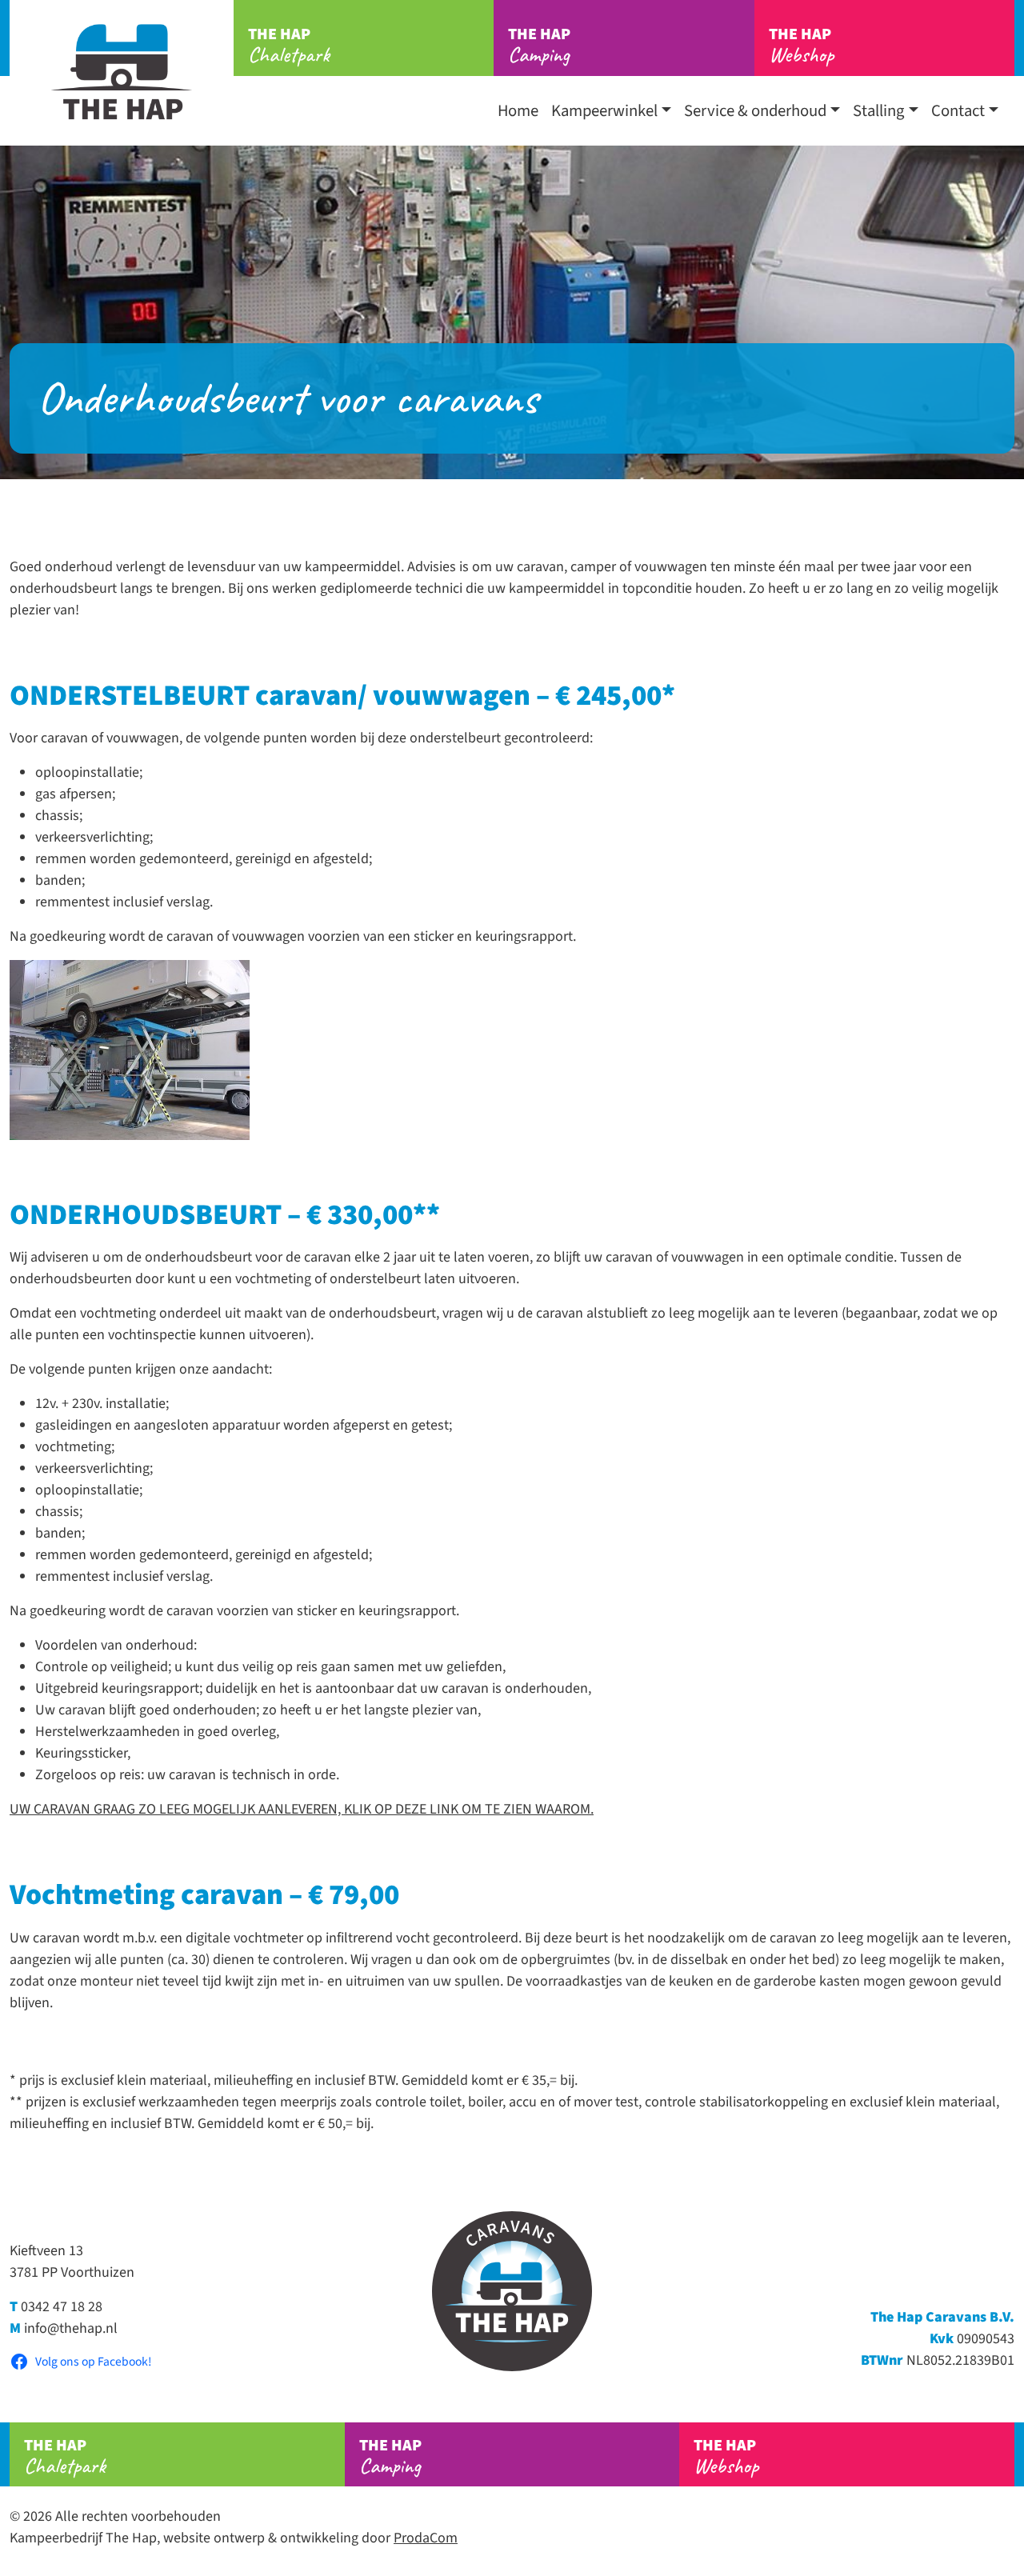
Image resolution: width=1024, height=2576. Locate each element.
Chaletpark (289, 46)
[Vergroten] (229, 981)
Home (518, 111)
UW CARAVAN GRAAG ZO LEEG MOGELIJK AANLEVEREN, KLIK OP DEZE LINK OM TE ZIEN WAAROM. (302, 1809)
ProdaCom (426, 2538)
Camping (539, 46)
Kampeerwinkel (604, 111)
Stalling (878, 111)
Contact (958, 111)
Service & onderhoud (755, 111)
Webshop (801, 46)
